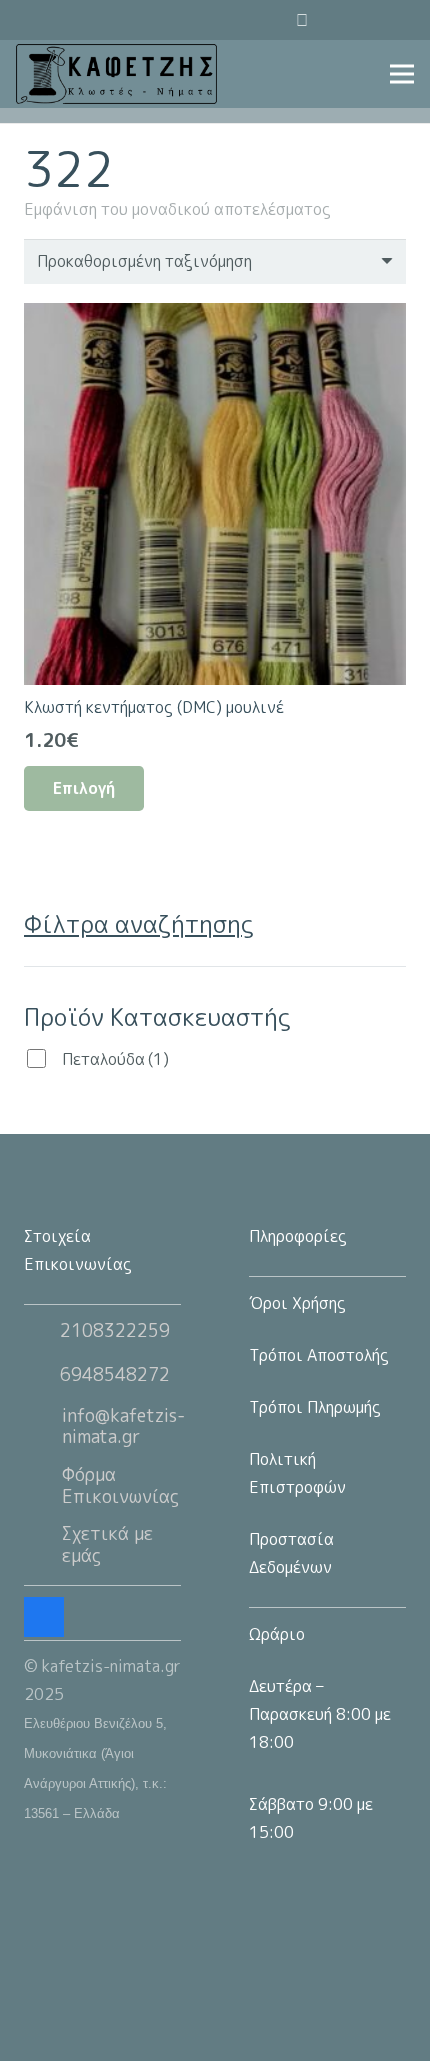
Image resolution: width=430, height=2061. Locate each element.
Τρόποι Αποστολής (319, 1355)
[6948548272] (42, 1375)
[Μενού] (402, 74)
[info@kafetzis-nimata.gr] (43, 1426)
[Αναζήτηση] (249, 20)
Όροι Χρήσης (297, 1303)
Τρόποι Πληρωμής (315, 1407)
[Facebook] (394, 20)
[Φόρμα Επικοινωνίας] (43, 1486)
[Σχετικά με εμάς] (43, 1545)
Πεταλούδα (115, 1059)
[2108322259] (42, 1331)
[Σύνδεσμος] (116, 74)
